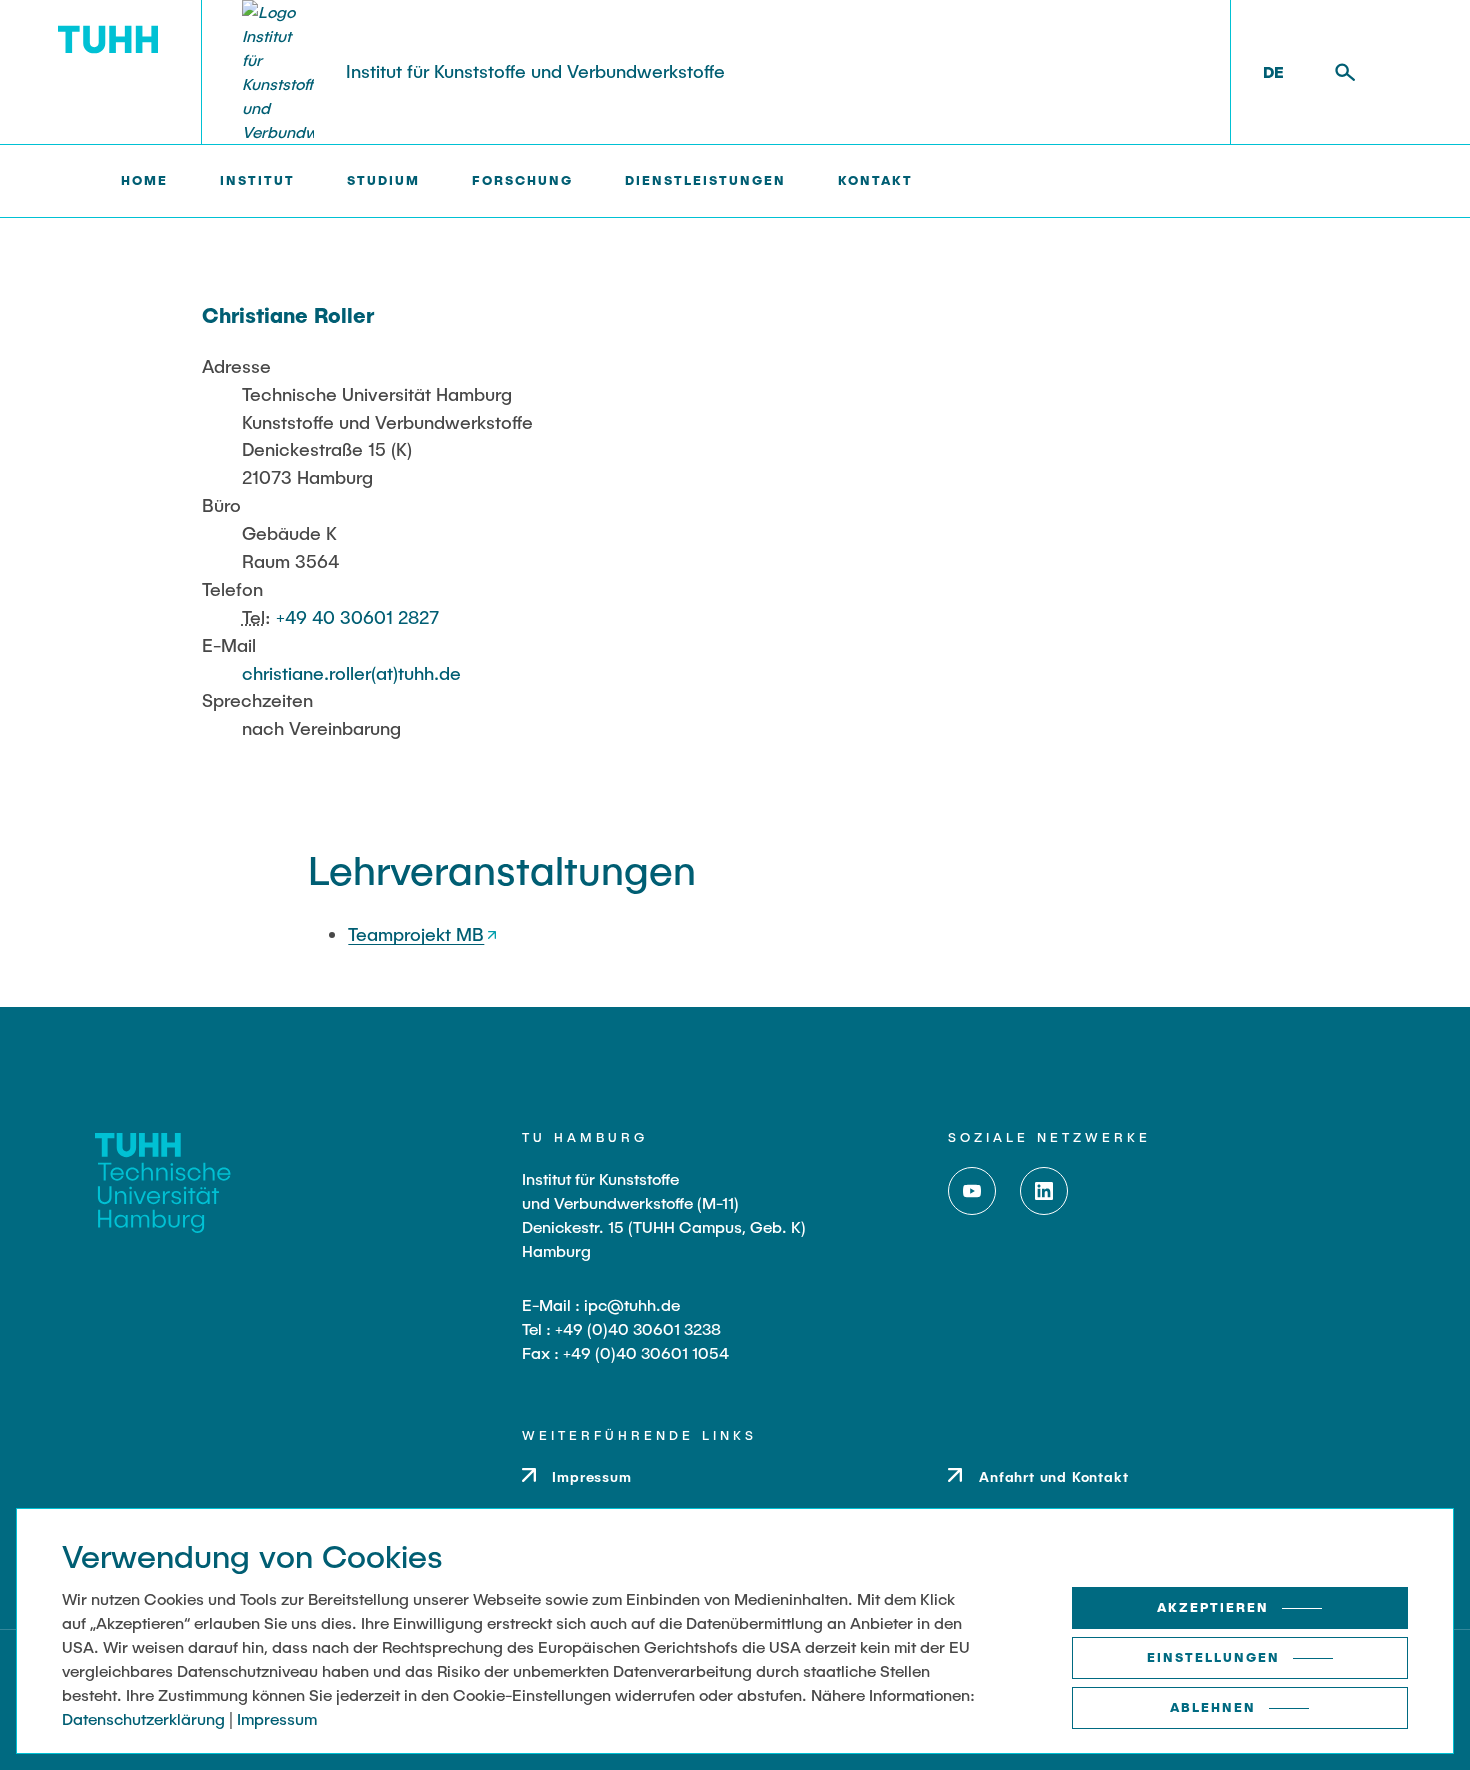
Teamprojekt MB (416, 934)
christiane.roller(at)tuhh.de (351, 673)
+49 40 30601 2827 (357, 617)
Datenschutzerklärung (143, 1718)
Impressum (277, 1718)
